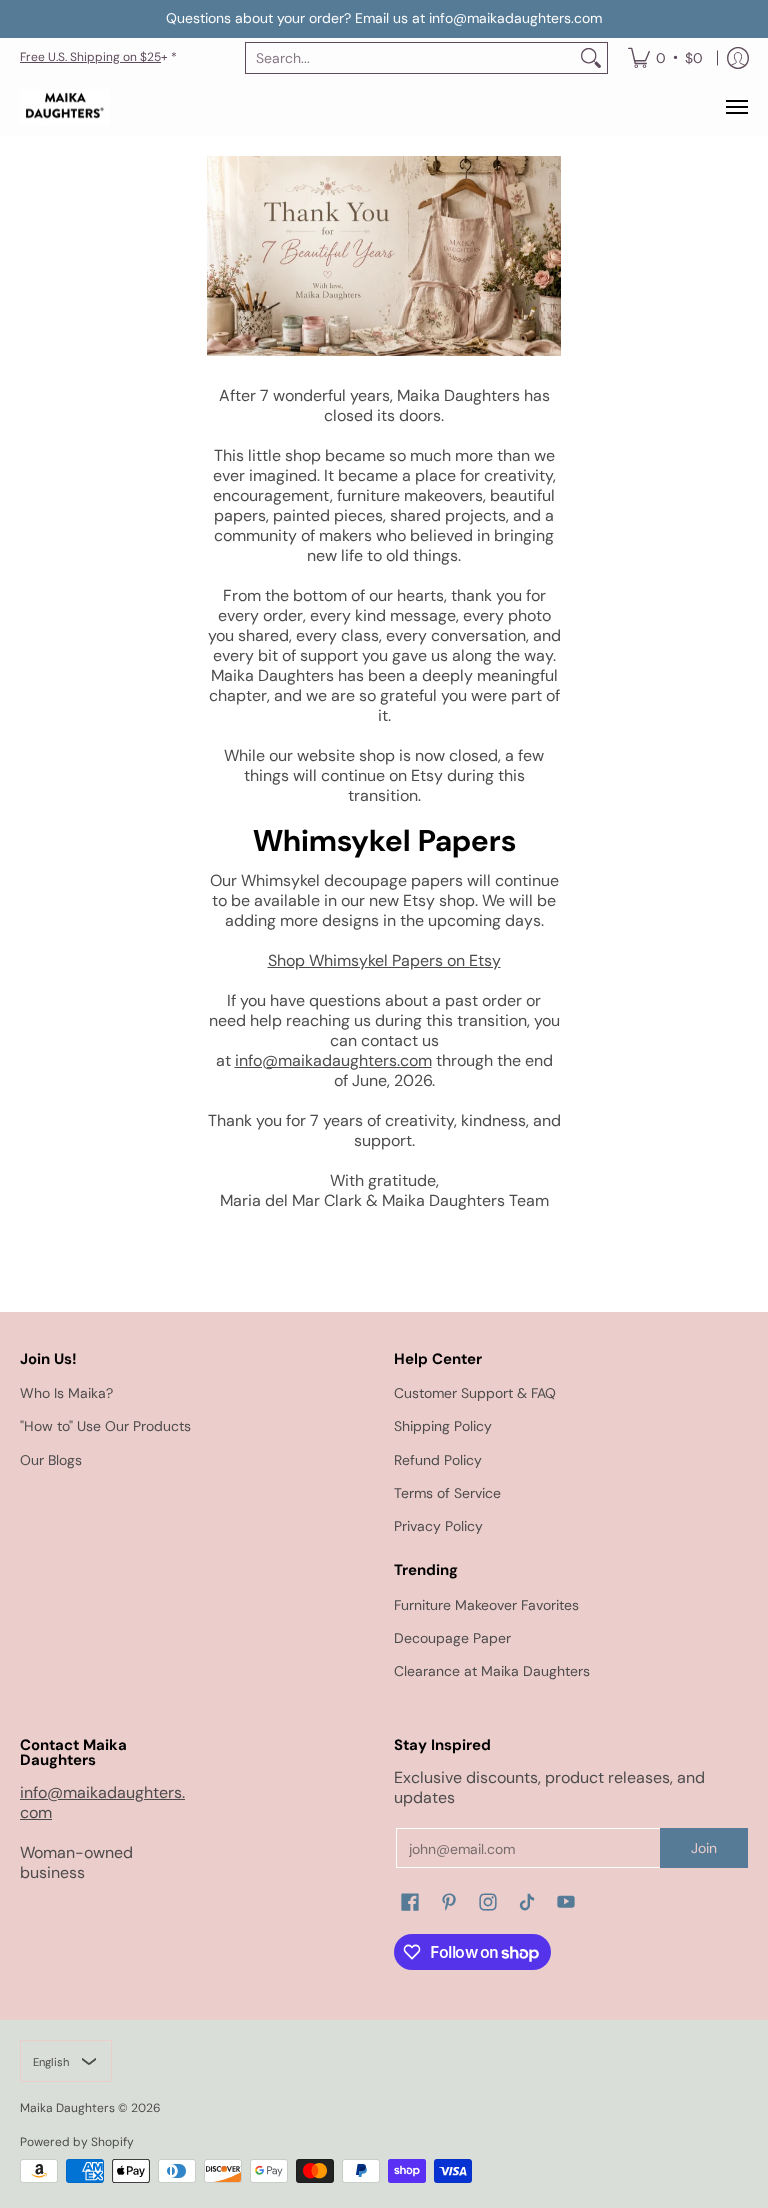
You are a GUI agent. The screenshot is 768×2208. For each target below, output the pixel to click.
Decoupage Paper (452, 1638)
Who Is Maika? (66, 1393)
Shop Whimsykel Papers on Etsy (384, 960)
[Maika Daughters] (65, 107)
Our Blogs (51, 1460)
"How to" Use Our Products (105, 1426)
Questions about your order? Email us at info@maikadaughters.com (384, 18)
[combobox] (410, 58)
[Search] (591, 58)
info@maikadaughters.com (333, 1060)
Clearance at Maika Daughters (492, 1671)
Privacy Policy (438, 1526)
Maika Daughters (67, 2108)
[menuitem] (665, 58)
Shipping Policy (443, 1426)
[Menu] (736, 107)
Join (704, 1848)
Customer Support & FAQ (475, 1393)
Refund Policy (438, 1460)
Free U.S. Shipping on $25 (90, 57)
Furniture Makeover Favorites (486, 1605)
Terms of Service (447, 1493)
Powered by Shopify (77, 2142)
